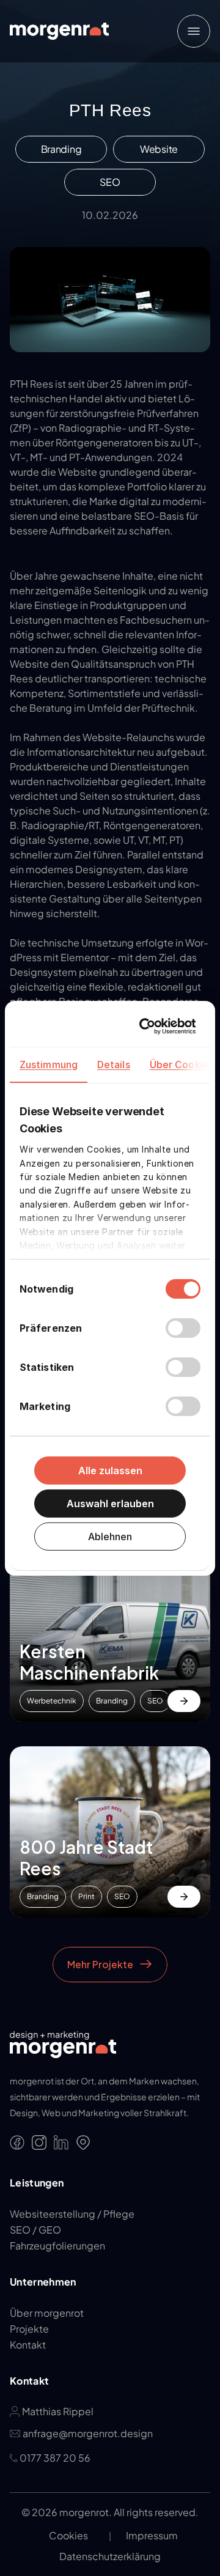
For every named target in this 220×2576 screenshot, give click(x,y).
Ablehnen (110, 1537)
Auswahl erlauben (110, 1504)
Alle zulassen (110, 1471)
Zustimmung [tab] (49, 1065)
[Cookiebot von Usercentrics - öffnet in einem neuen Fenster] (148, 1026)
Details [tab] (114, 1065)
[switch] (183, 1328)
